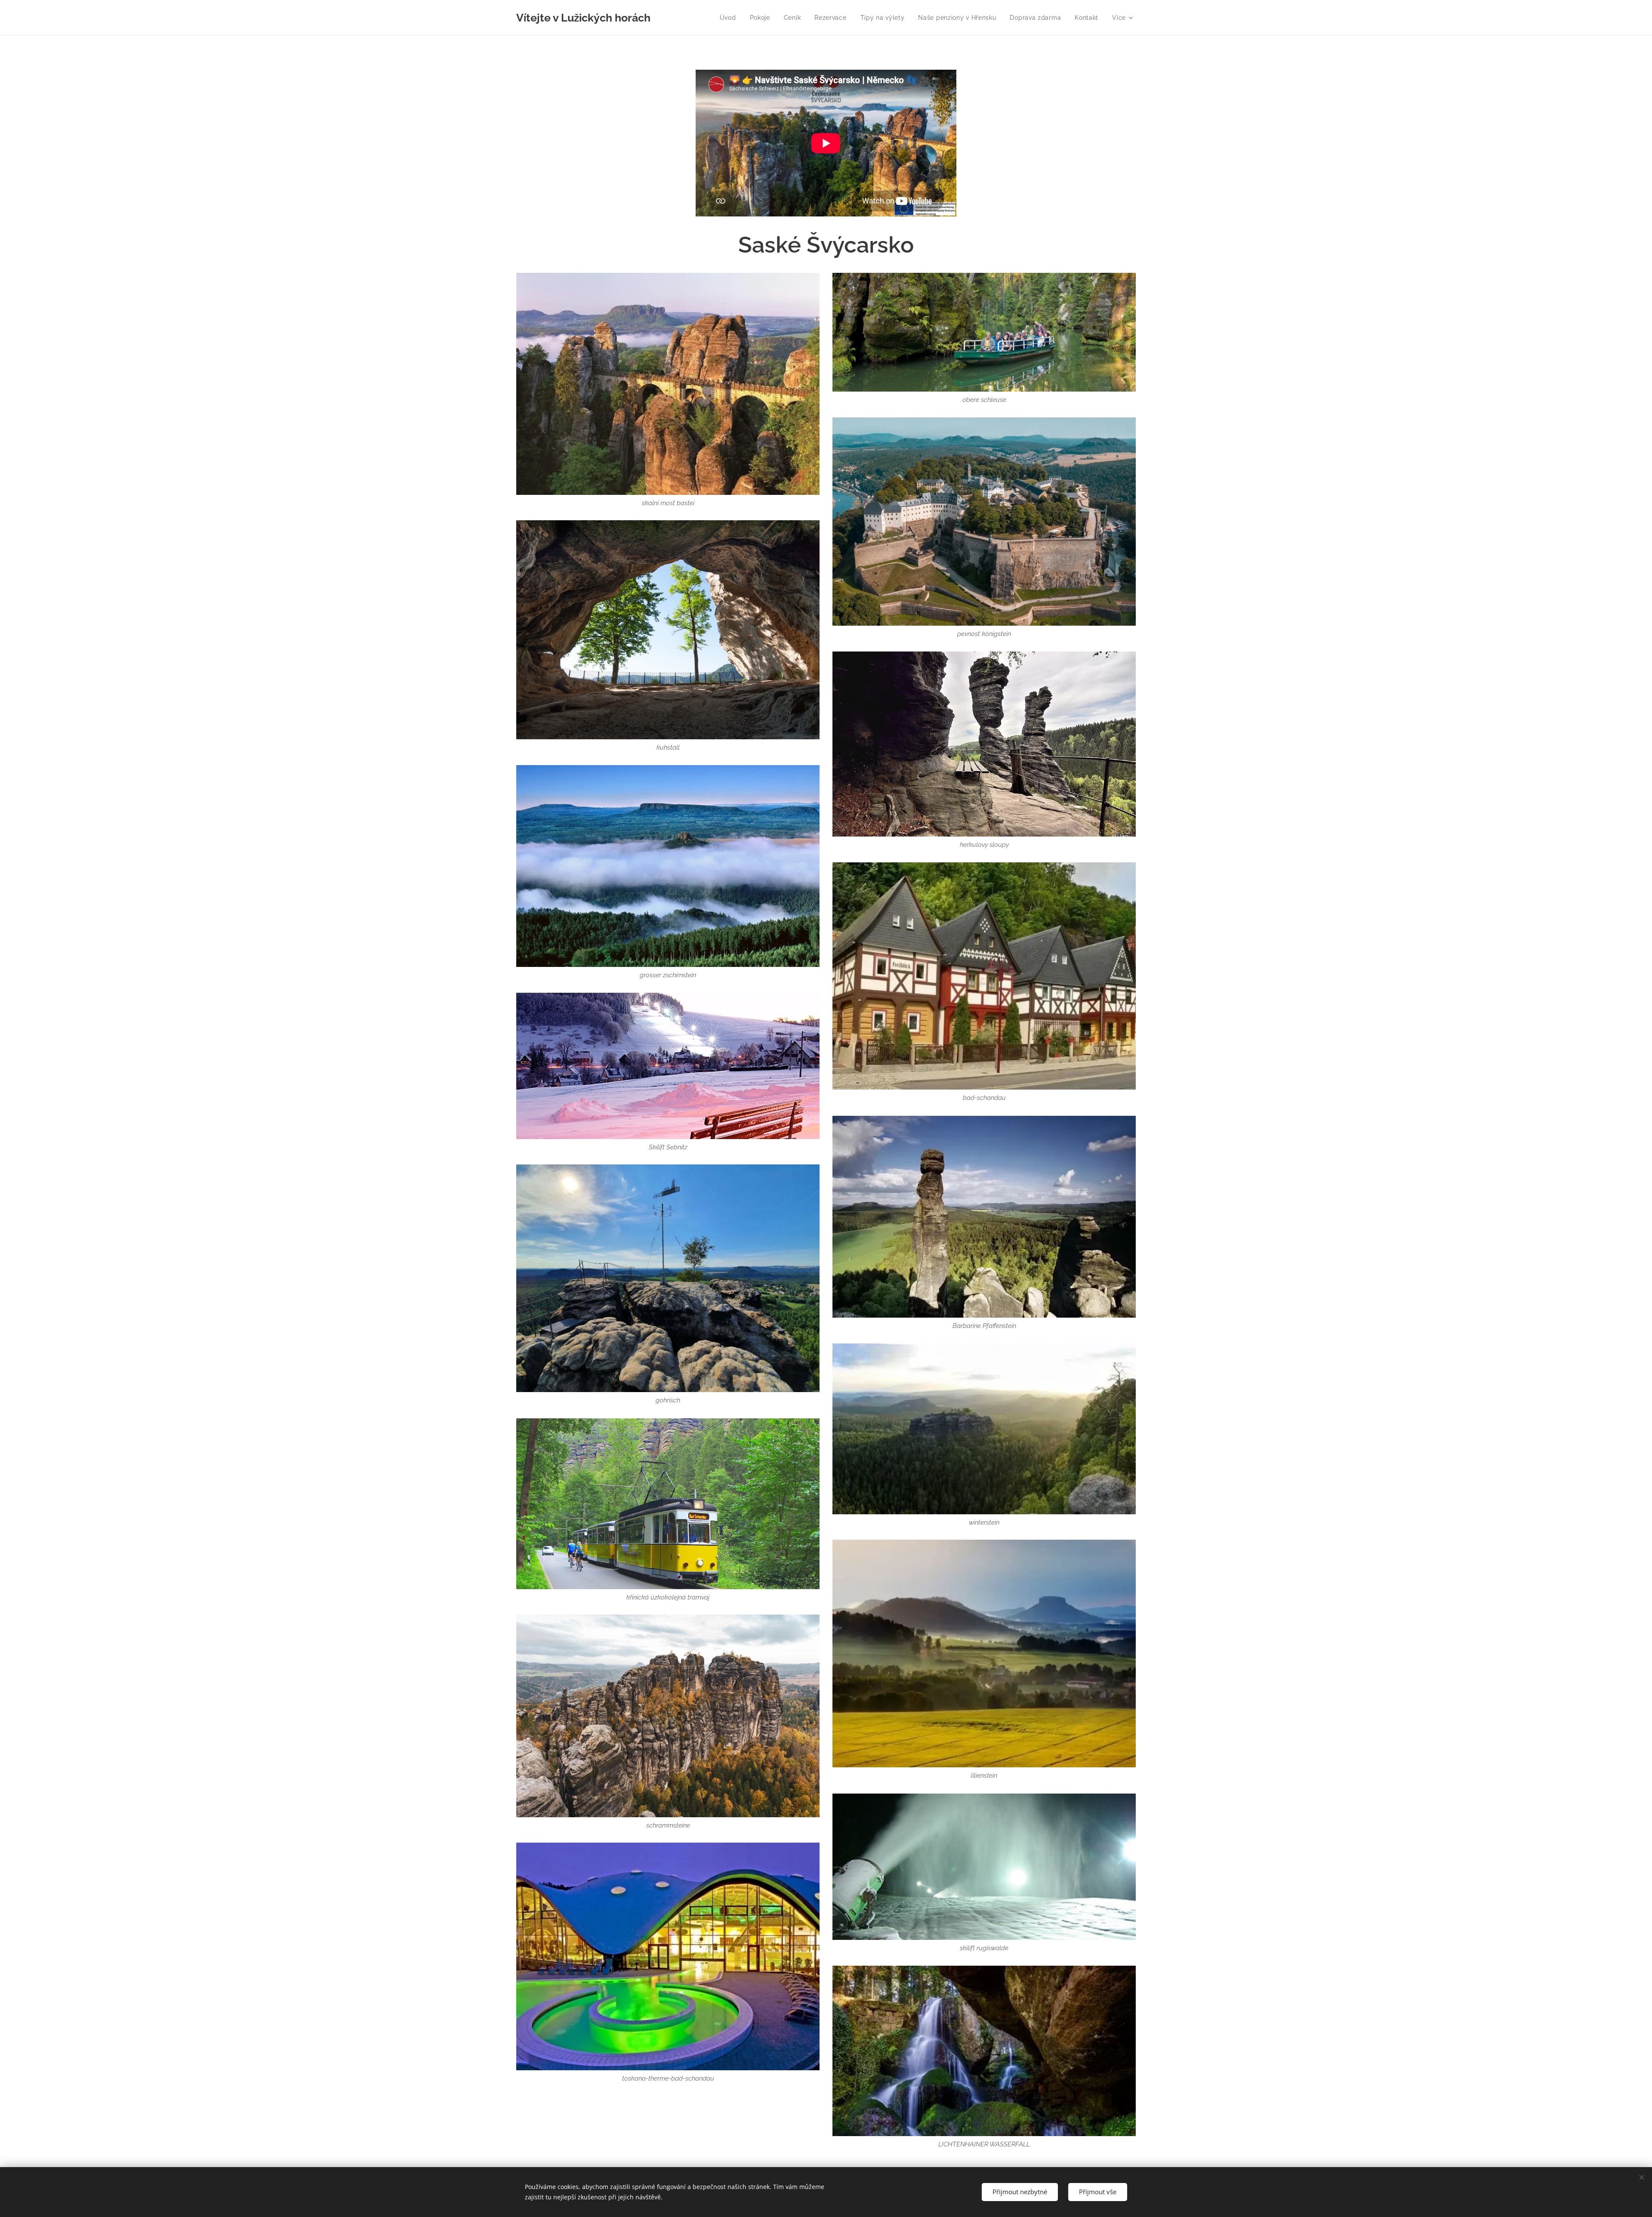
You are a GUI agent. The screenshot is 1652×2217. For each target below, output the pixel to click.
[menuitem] (730, 18)
